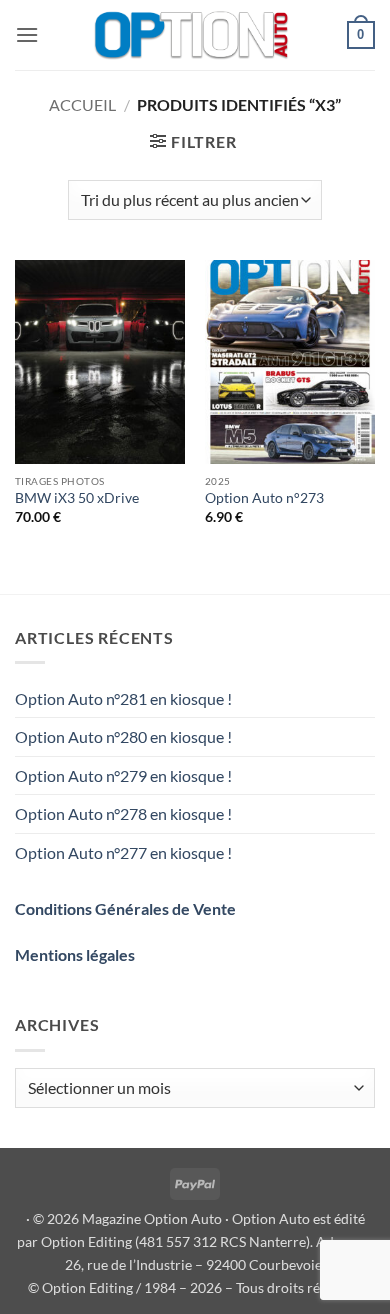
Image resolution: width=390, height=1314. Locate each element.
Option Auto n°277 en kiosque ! (123, 852)
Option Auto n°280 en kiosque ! (123, 736)
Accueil (82, 104)
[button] (27, 34)
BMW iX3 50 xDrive (77, 498)
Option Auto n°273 (264, 498)
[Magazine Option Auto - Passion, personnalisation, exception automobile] (193, 35)
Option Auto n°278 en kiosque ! (123, 813)
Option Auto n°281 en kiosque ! (123, 698)
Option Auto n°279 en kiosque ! (123, 775)
